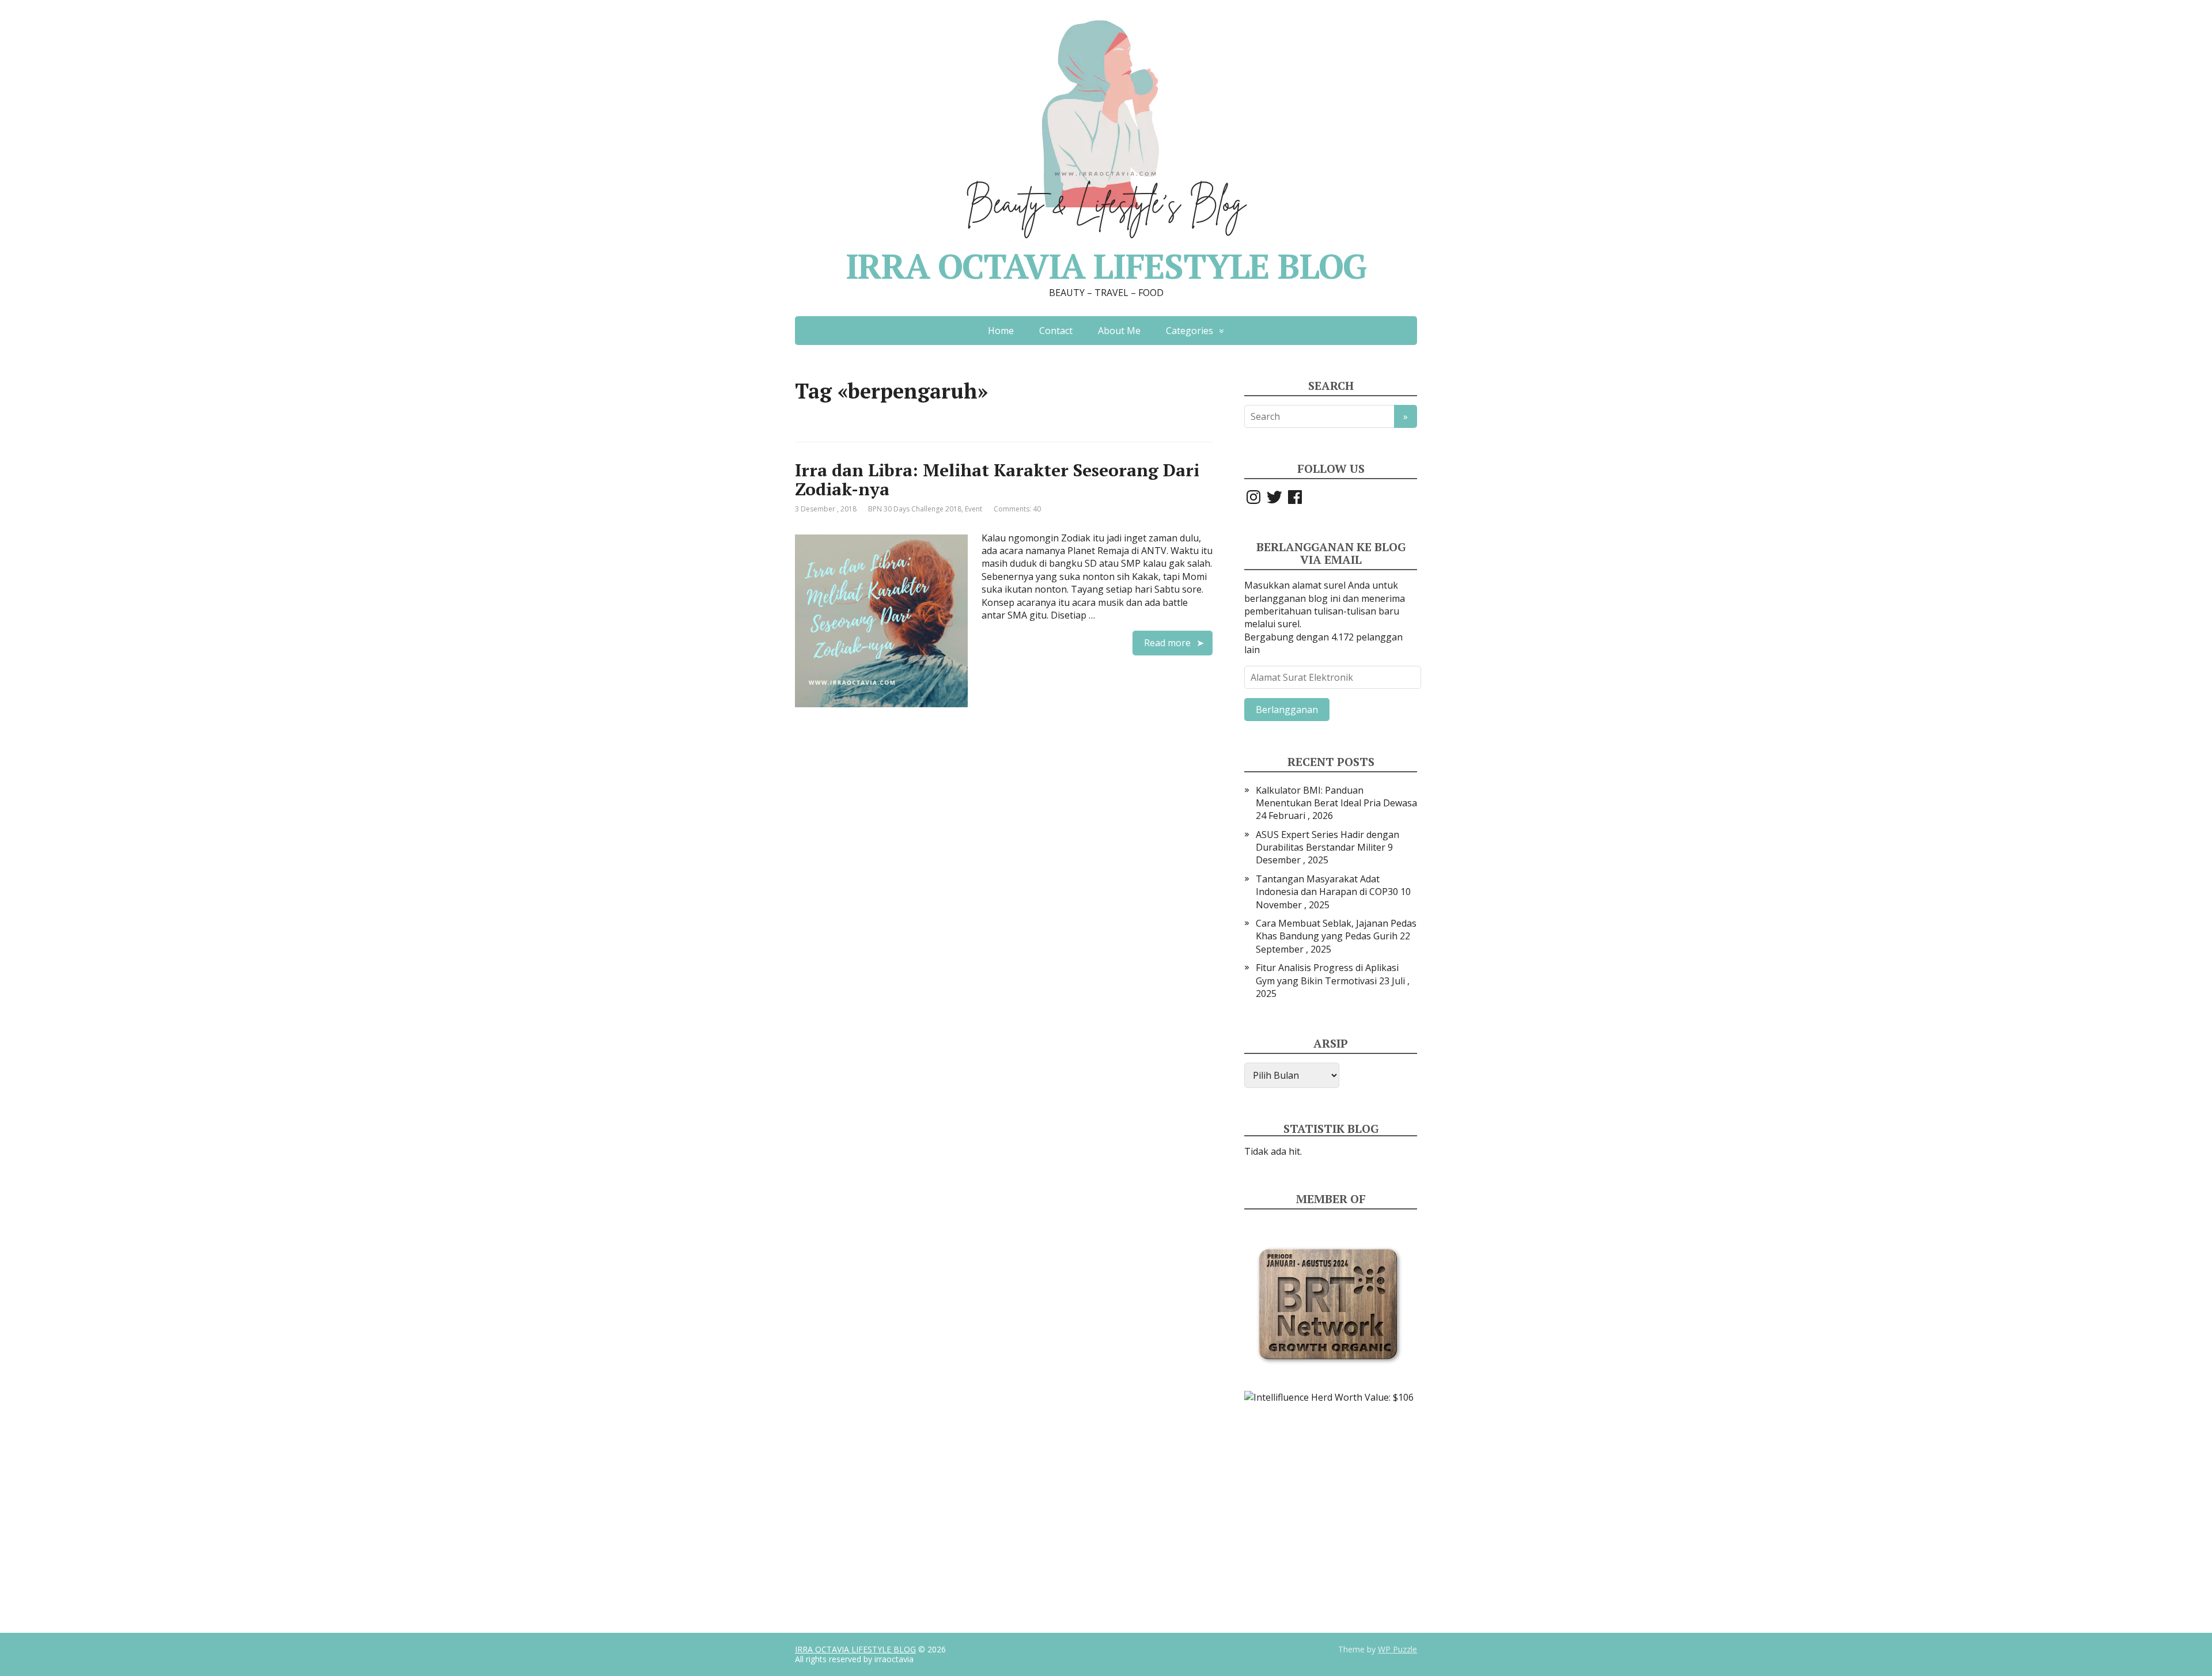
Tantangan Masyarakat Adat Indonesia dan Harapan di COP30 (1327, 885)
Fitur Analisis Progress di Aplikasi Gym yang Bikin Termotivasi (1327, 974)
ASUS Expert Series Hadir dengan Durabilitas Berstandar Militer (1327, 841)
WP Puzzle (1397, 1649)
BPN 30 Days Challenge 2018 (915, 509)
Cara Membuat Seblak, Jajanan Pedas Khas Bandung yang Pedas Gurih (1336, 930)
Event (974, 509)
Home (1001, 331)
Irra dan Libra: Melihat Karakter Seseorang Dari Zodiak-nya (997, 479)
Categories (1190, 331)
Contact (1056, 331)
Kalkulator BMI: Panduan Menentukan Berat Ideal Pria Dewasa (1336, 797)
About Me (1119, 331)
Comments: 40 (1017, 509)
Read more (1167, 643)
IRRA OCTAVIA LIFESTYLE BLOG (855, 1649)
